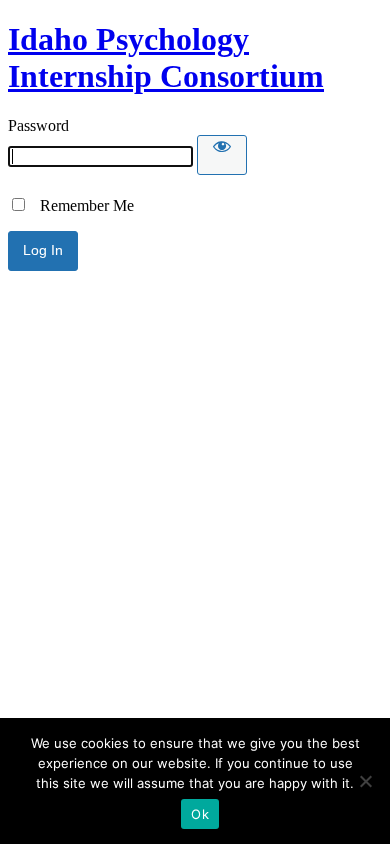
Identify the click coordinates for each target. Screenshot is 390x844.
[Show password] (222, 155)
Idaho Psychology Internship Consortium (166, 57)
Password (38, 125)
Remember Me (81, 205)
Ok (200, 814)
